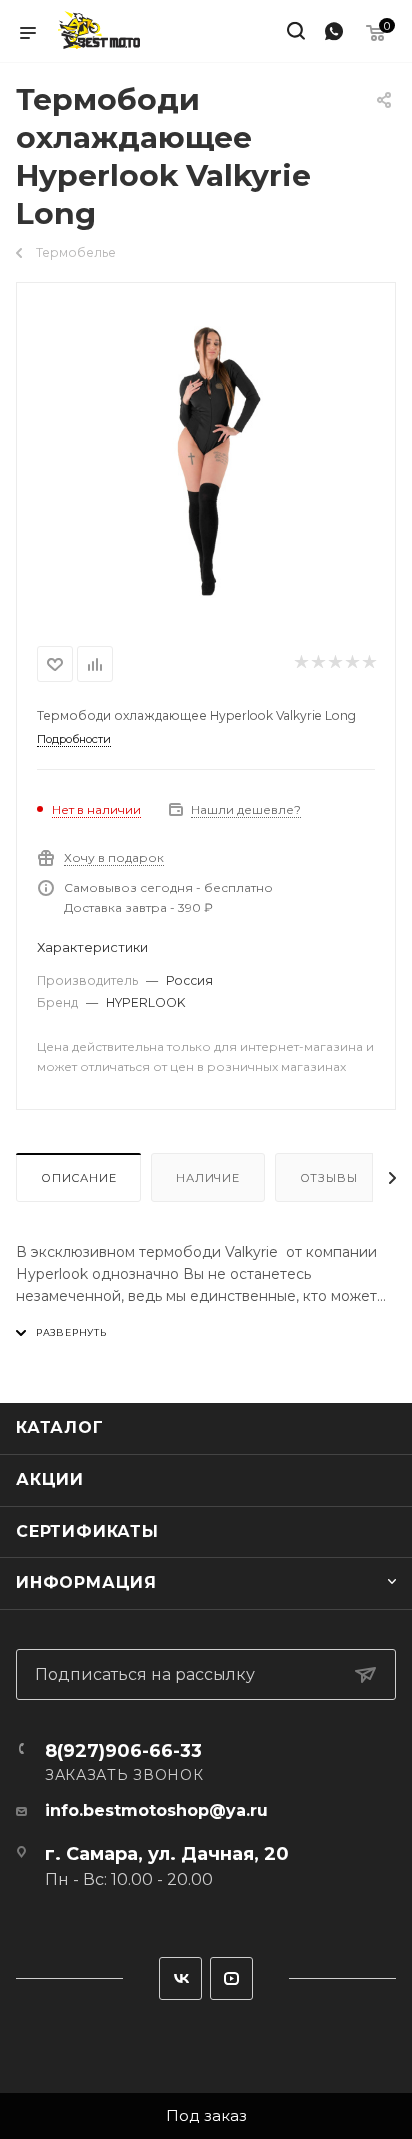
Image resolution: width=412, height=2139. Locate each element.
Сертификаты (87, 1531)
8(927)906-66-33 (123, 1751)
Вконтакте (180, 1978)
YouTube (231, 1978)
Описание (78, 1178)
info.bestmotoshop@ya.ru (156, 1810)
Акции (50, 1479)
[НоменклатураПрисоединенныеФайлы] (206, 460)
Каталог (60, 1427)
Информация (86, 1582)
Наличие (208, 1178)
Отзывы (329, 1178)
